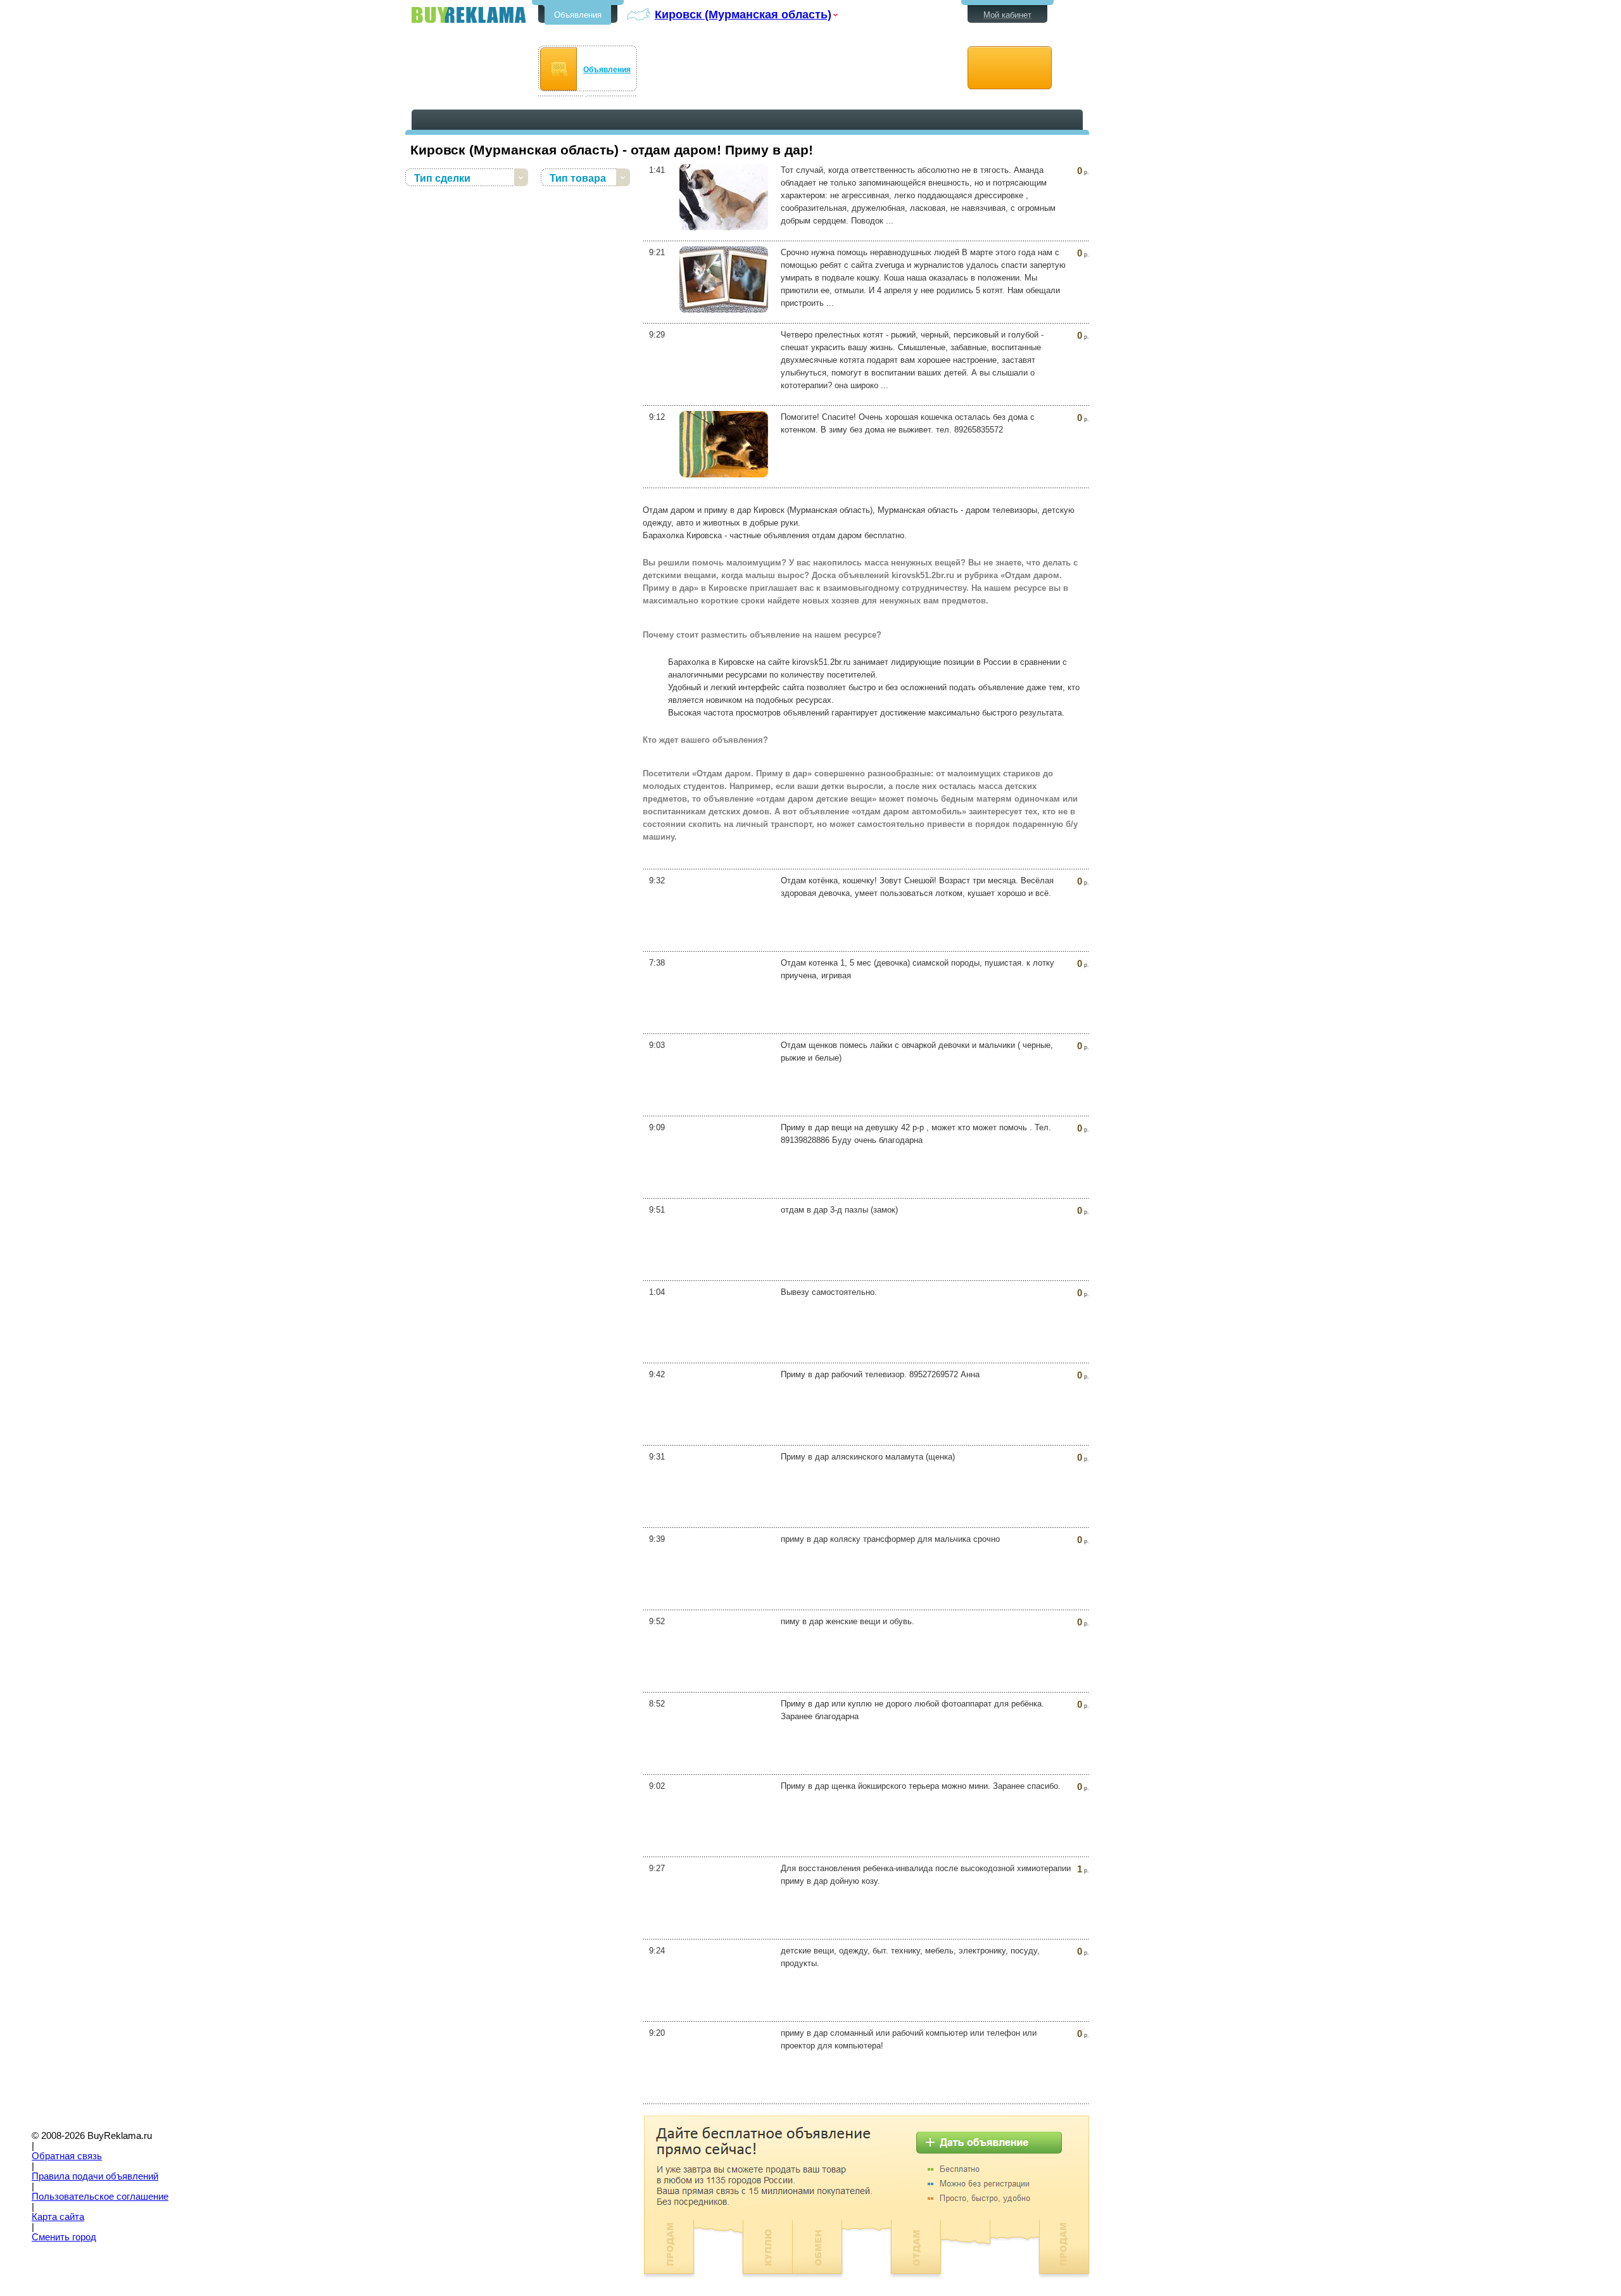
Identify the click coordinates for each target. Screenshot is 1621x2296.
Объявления (578, 15)
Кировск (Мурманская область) (743, 14)
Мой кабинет (1007, 15)
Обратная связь (67, 2156)
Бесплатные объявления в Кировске (469, 15)
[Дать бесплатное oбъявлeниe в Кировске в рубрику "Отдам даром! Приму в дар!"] (1010, 68)
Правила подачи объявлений (95, 2176)
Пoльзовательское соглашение (100, 2197)
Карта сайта (58, 2217)
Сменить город (64, 2237)
